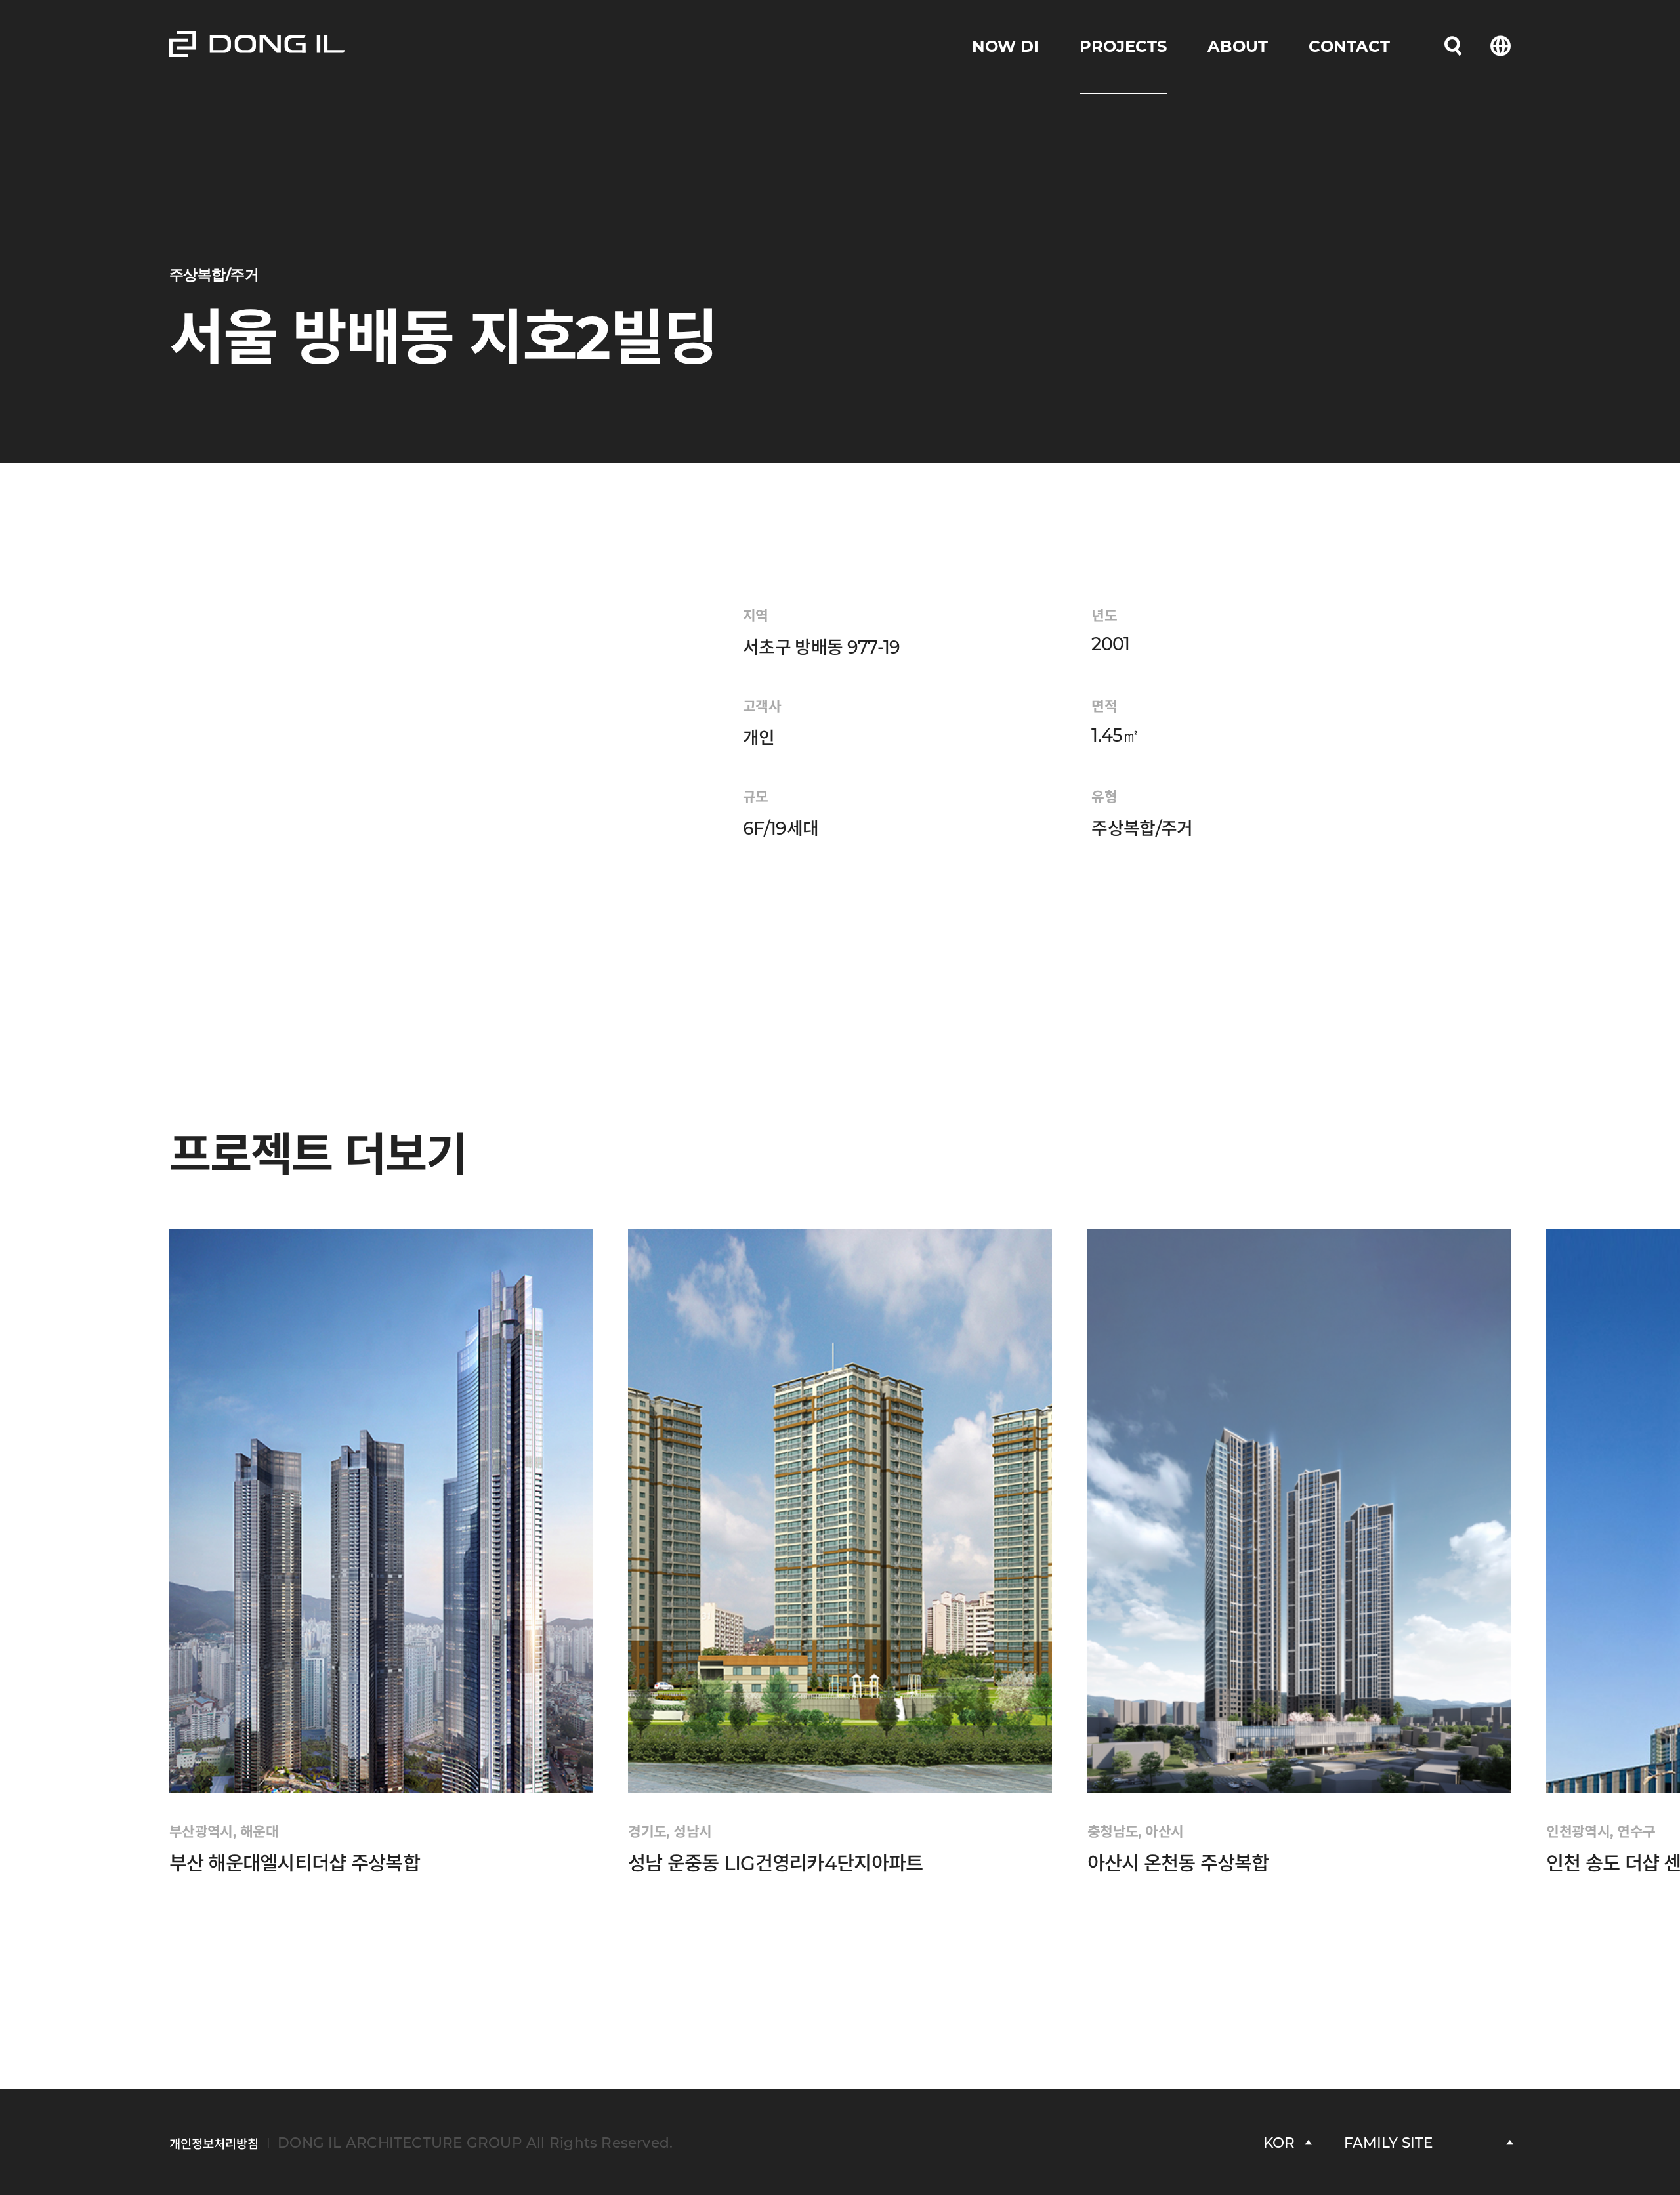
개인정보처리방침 (214, 2144)
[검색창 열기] (1453, 47)
